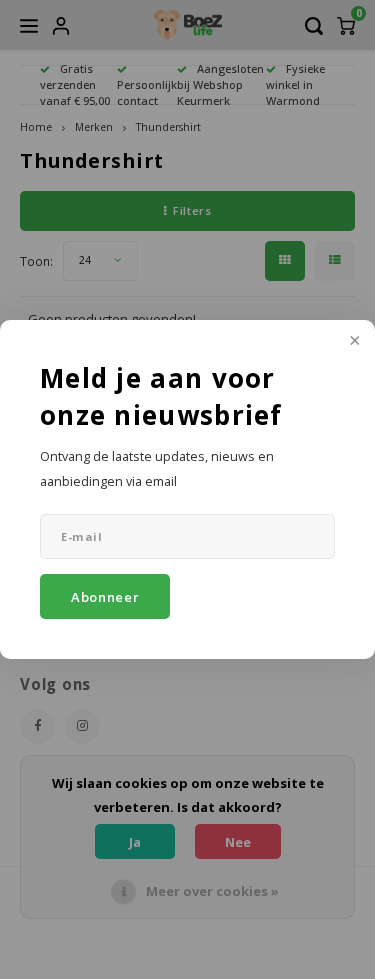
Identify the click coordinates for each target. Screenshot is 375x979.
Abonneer (105, 597)
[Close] (353, 342)
